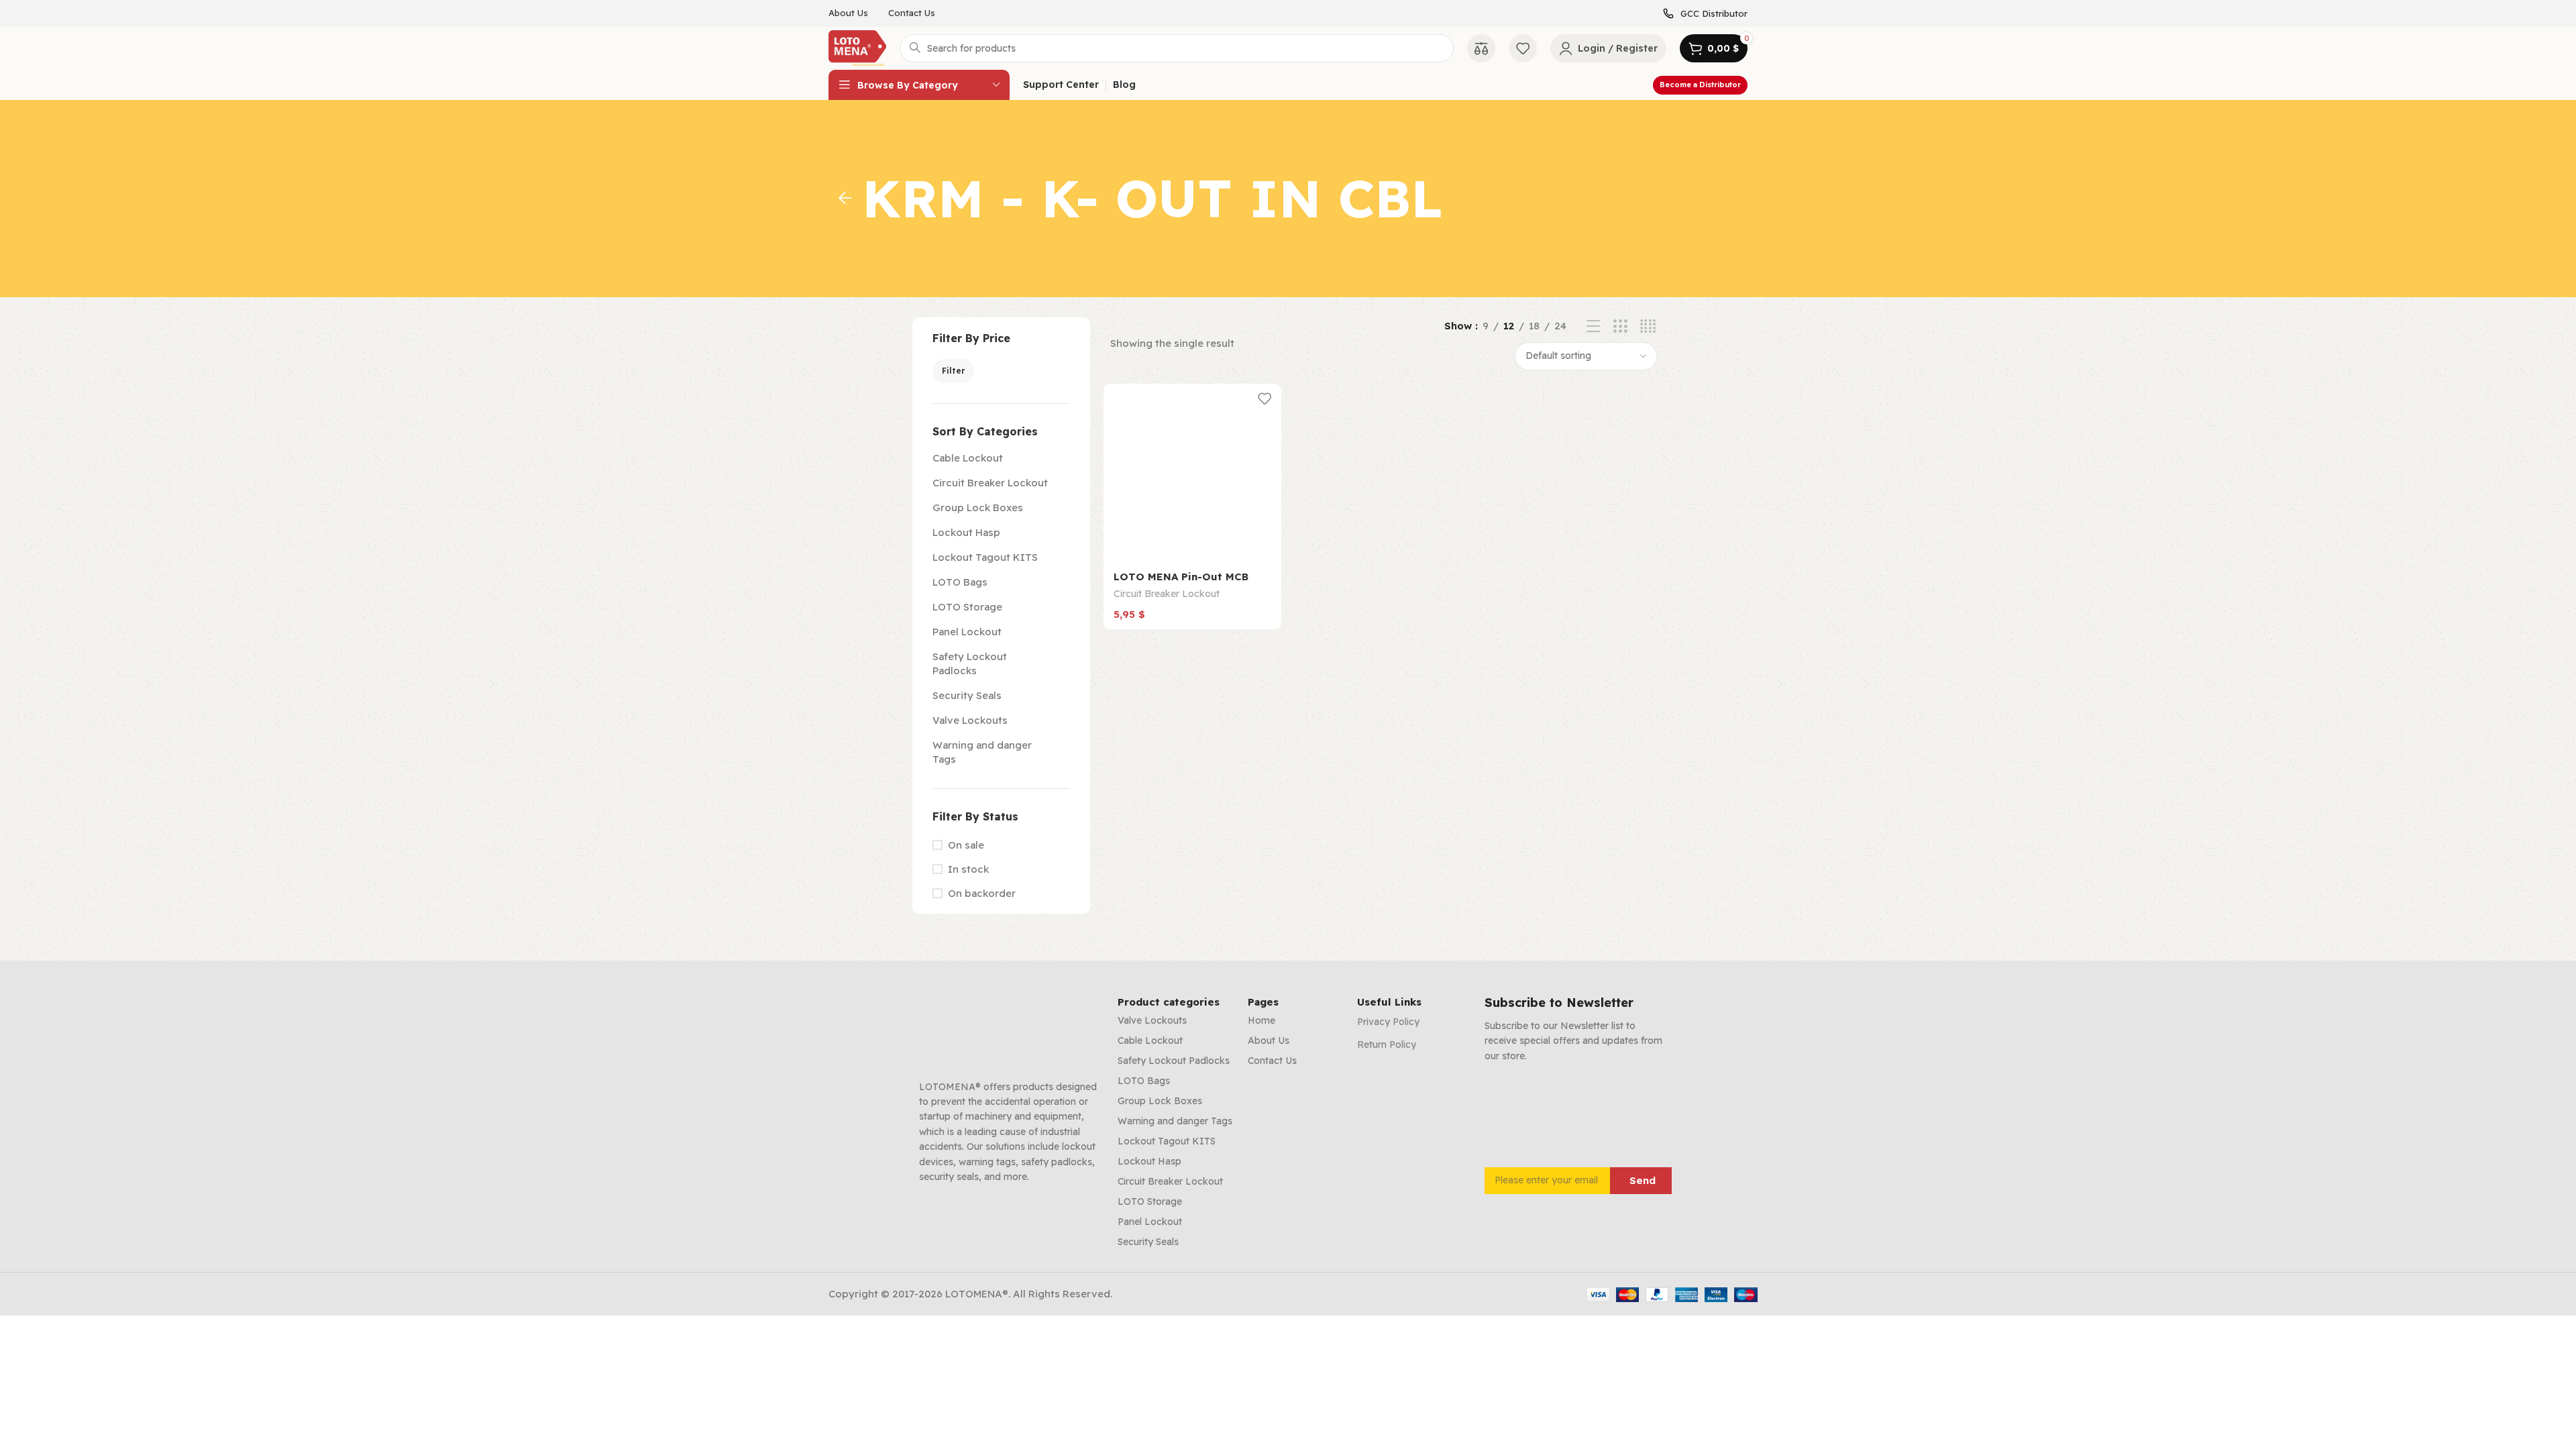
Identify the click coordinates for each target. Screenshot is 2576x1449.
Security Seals (967, 695)
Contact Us (1272, 1061)
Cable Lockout (968, 458)
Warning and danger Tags (982, 752)
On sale (966, 845)
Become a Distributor (1700, 85)
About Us (1269, 1040)
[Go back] (845, 199)
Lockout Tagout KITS (985, 557)
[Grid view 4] (1648, 326)
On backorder (982, 893)
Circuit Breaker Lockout (990, 483)
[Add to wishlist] (1265, 399)
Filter (953, 371)
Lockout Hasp (966, 532)
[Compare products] (1481, 48)
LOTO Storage (967, 607)
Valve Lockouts (970, 720)
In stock (968, 869)
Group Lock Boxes (978, 507)
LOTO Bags (960, 582)
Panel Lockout (967, 632)
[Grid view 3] (1620, 326)
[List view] (1594, 326)
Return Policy (1387, 1044)
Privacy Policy (1388, 1022)
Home (1262, 1020)
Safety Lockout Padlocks (970, 663)
